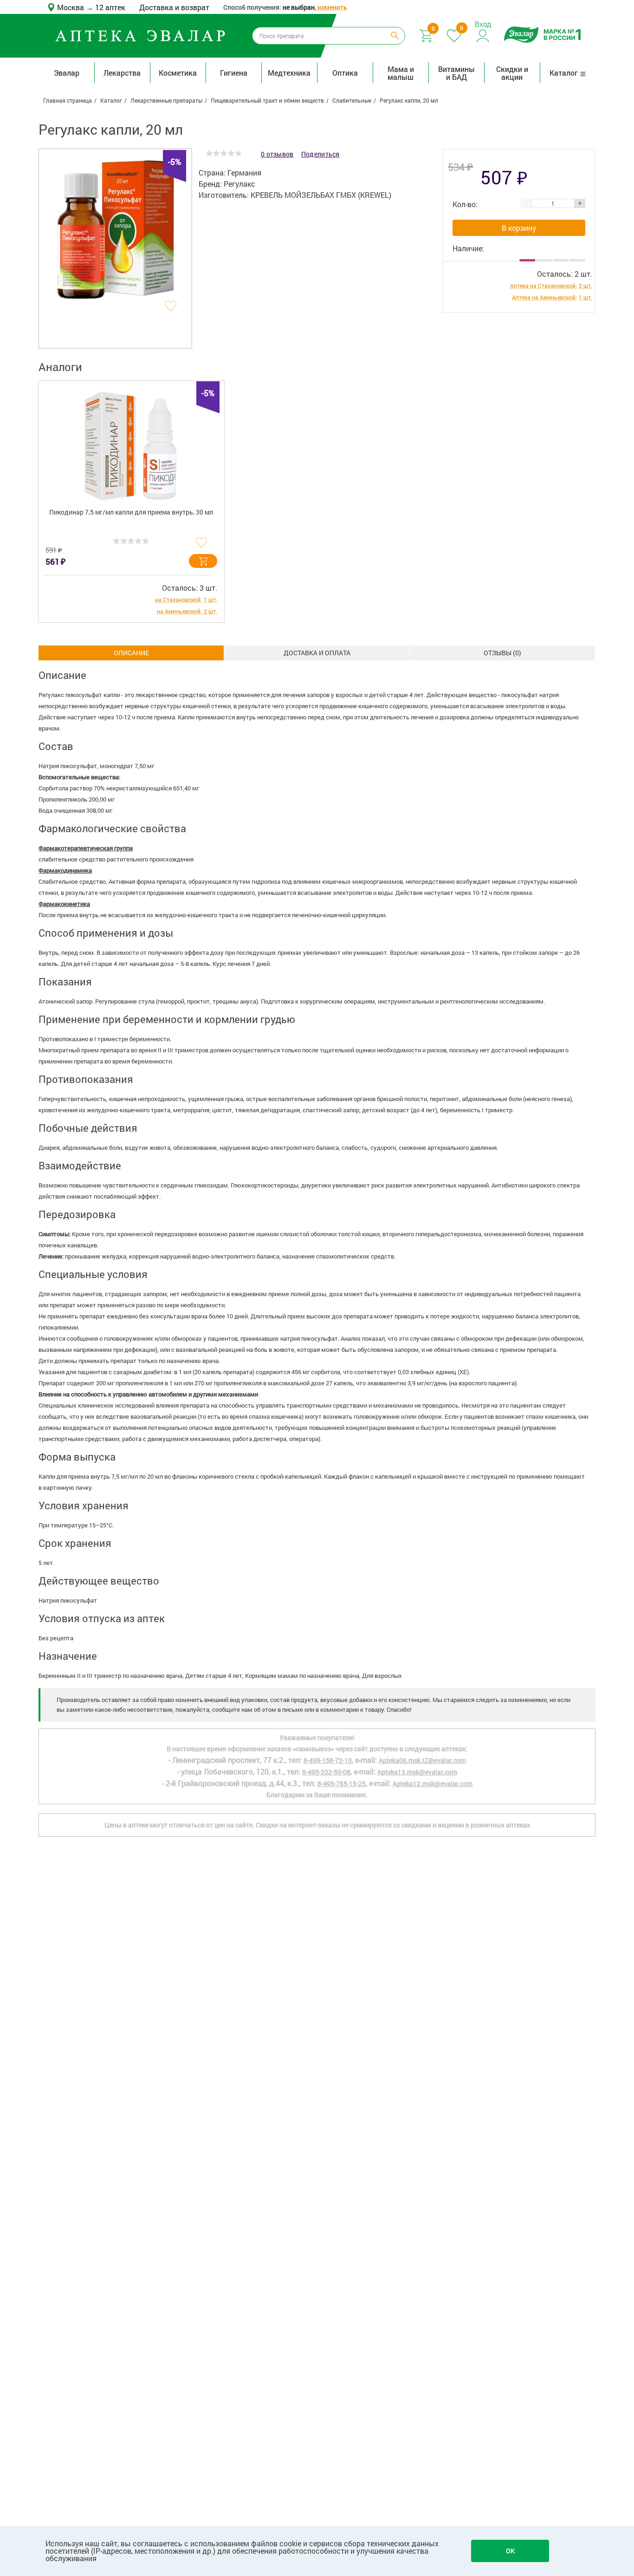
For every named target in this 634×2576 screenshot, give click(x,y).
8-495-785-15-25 (342, 1784)
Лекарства (122, 73)
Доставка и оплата (317, 653)
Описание (131, 653)
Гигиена (234, 73)
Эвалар (67, 73)
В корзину (519, 228)
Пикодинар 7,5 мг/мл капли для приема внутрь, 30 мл (131, 512)
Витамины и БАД (456, 73)
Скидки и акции (512, 73)
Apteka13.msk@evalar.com (417, 1772)
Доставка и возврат (174, 7)
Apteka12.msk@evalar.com (433, 1784)
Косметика (178, 73)
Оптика (345, 73)
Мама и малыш (401, 73)
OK (510, 2551)
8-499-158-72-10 (328, 1760)
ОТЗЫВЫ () (502, 653)
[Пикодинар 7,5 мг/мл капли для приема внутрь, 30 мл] (131, 441)
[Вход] (483, 35)
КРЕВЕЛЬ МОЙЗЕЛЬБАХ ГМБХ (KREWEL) (321, 195)
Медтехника (289, 73)
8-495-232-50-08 (326, 1772)
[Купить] (203, 561)
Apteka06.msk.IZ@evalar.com (422, 1760)
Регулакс (239, 184)
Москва (71, 7)
